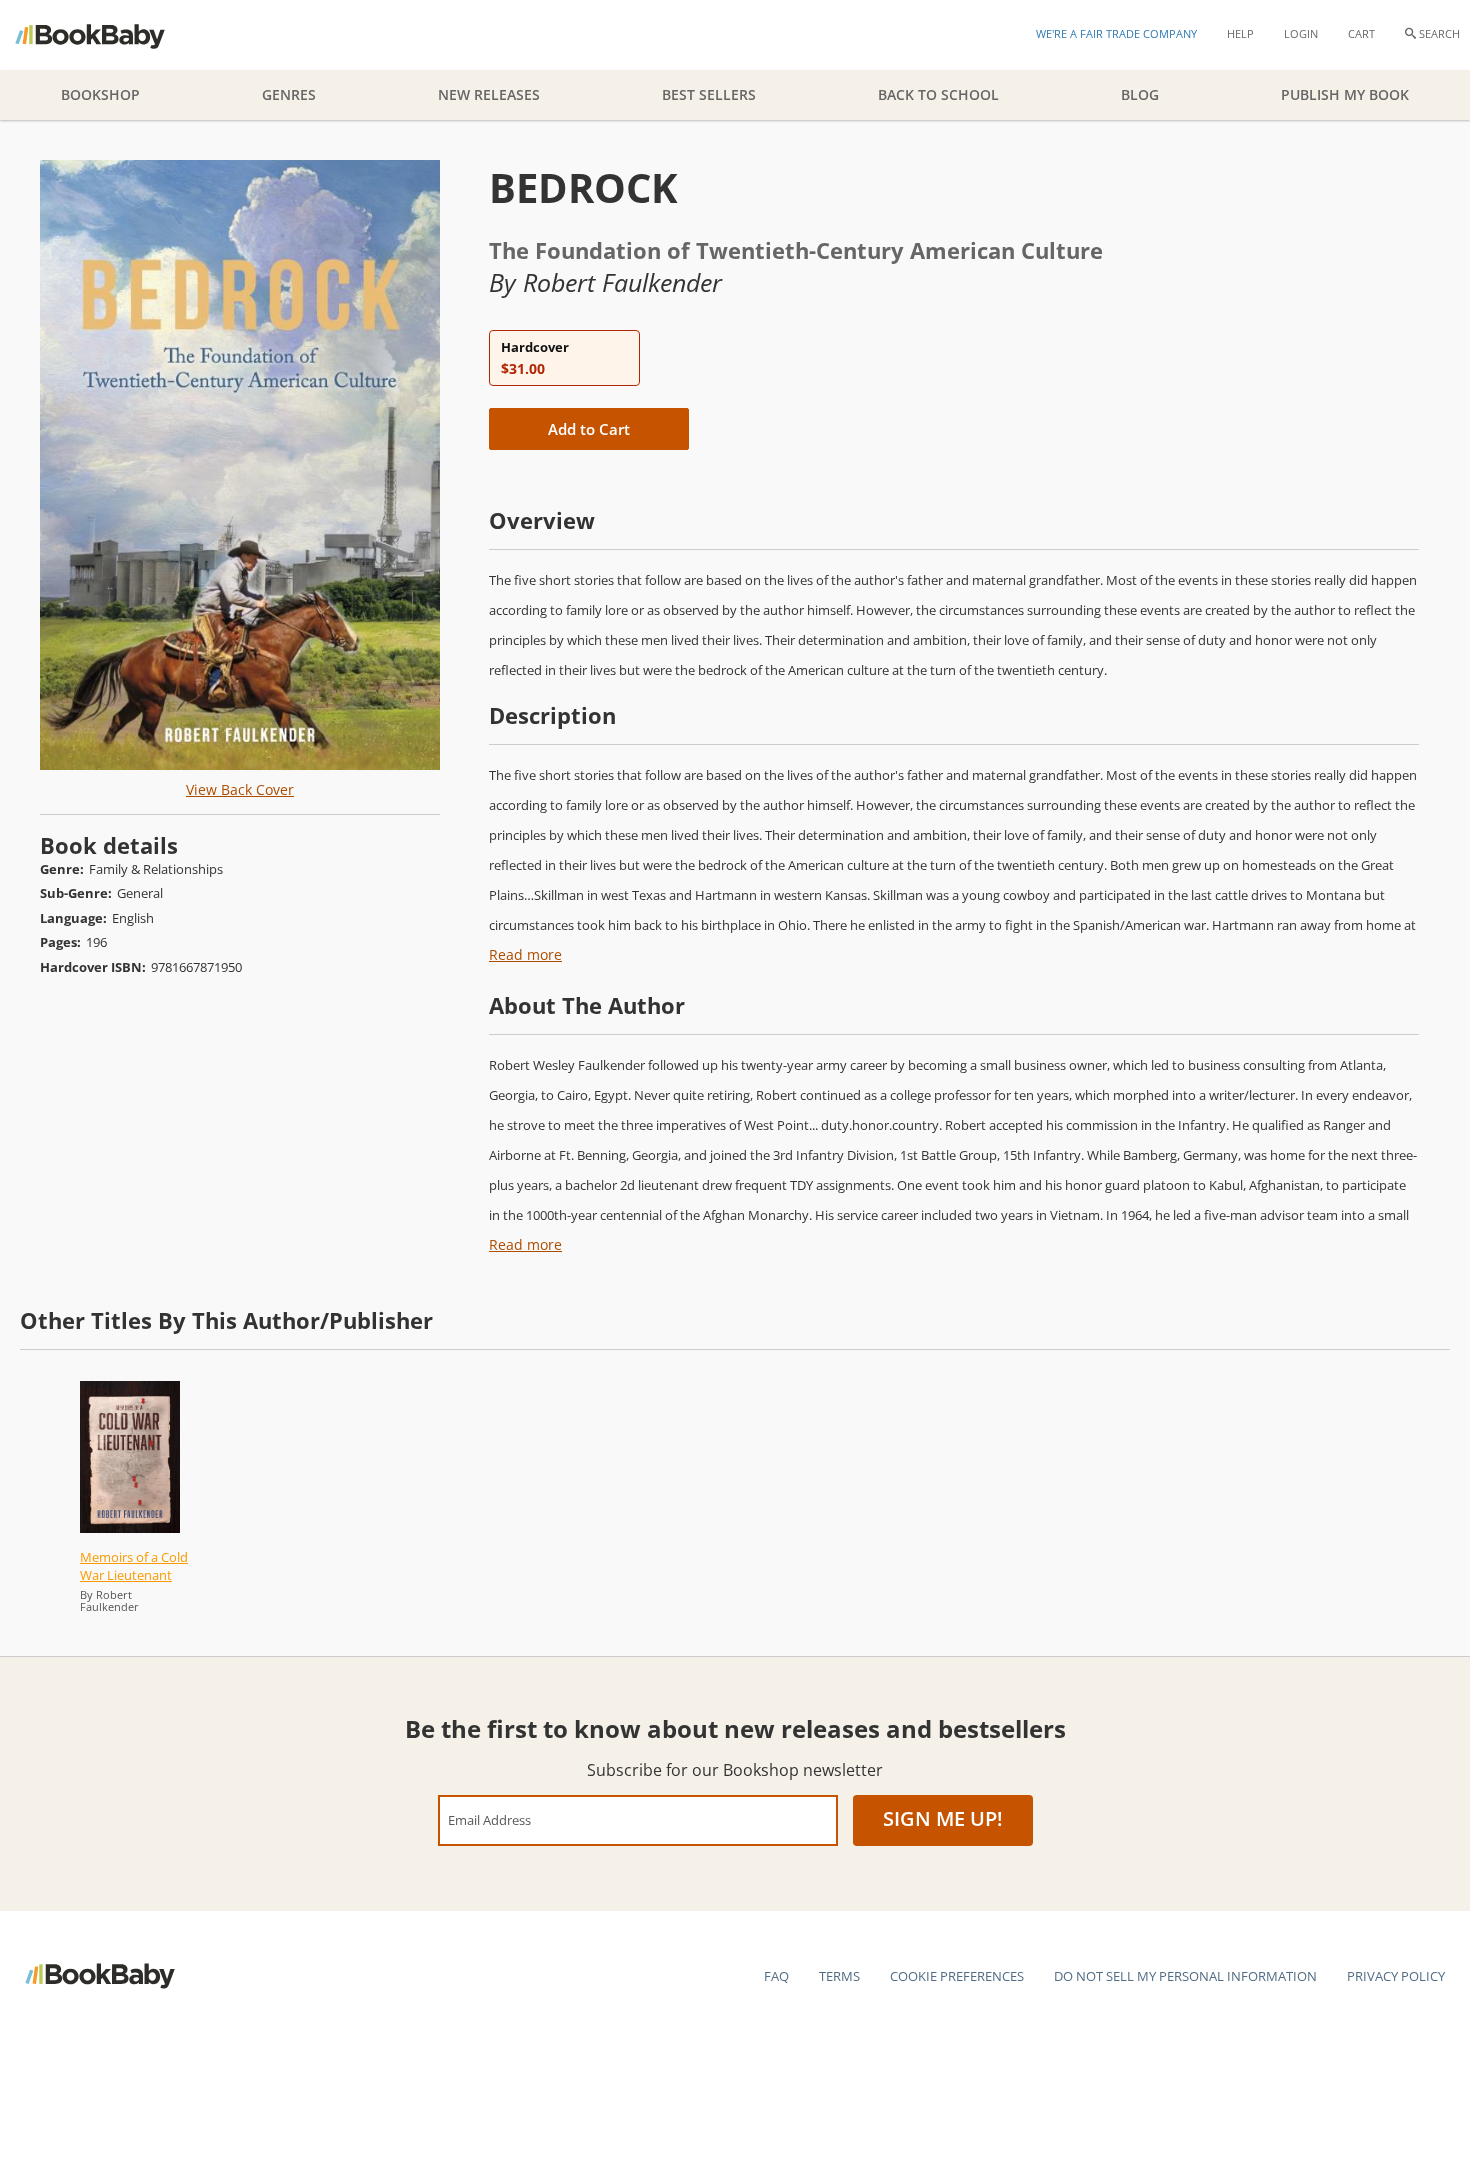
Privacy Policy (1396, 1976)
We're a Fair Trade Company (1116, 33)
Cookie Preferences (957, 1976)
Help (1240, 33)
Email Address (489, 1819)
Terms (839, 1976)
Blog (1140, 94)
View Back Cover (240, 789)
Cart (1361, 33)
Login (1301, 33)
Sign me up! (943, 1818)
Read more (525, 954)
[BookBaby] (107, 35)
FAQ (776, 1976)
